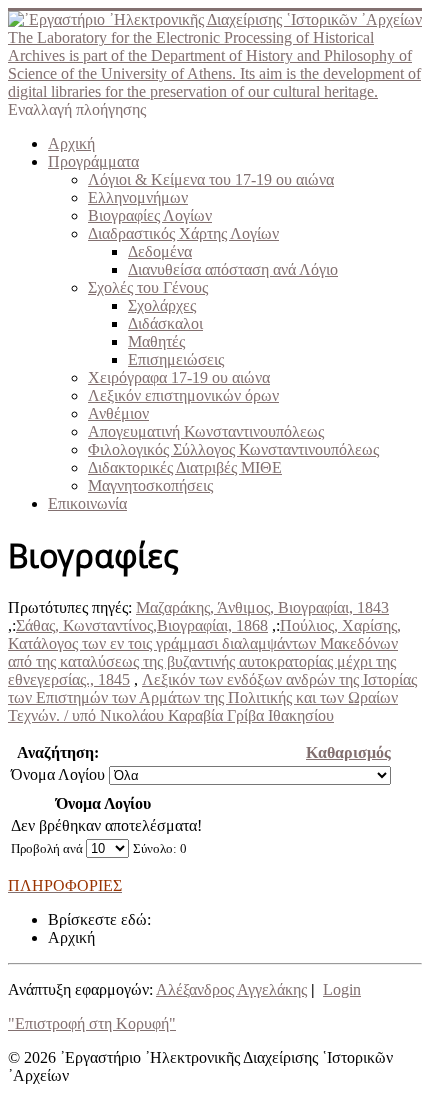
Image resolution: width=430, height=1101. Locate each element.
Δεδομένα (160, 251)
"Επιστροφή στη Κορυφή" (92, 1023)
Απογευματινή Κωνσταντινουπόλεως (206, 431)
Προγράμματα (93, 161)
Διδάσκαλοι (165, 323)
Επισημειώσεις (176, 359)
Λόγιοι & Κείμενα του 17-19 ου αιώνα (211, 179)
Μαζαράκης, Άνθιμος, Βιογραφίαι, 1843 (262, 607)
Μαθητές (156, 341)
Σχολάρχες (162, 305)
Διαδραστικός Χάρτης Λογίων (183, 233)
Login (342, 989)
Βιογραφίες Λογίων (150, 215)
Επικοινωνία (87, 503)
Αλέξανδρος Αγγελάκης (231, 989)
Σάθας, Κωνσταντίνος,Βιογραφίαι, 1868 (142, 625)
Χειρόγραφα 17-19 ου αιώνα (179, 377)
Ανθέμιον (118, 413)
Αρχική (71, 143)
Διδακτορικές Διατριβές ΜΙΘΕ (185, 467)
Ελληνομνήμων (138, 197)
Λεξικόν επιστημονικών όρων (183, 395)
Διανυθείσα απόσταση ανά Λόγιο (233, 269)
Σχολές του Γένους (148, 287)
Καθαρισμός (348, 752)
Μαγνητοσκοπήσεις (150, 485)
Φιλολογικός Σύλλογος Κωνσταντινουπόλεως (233, 449)
